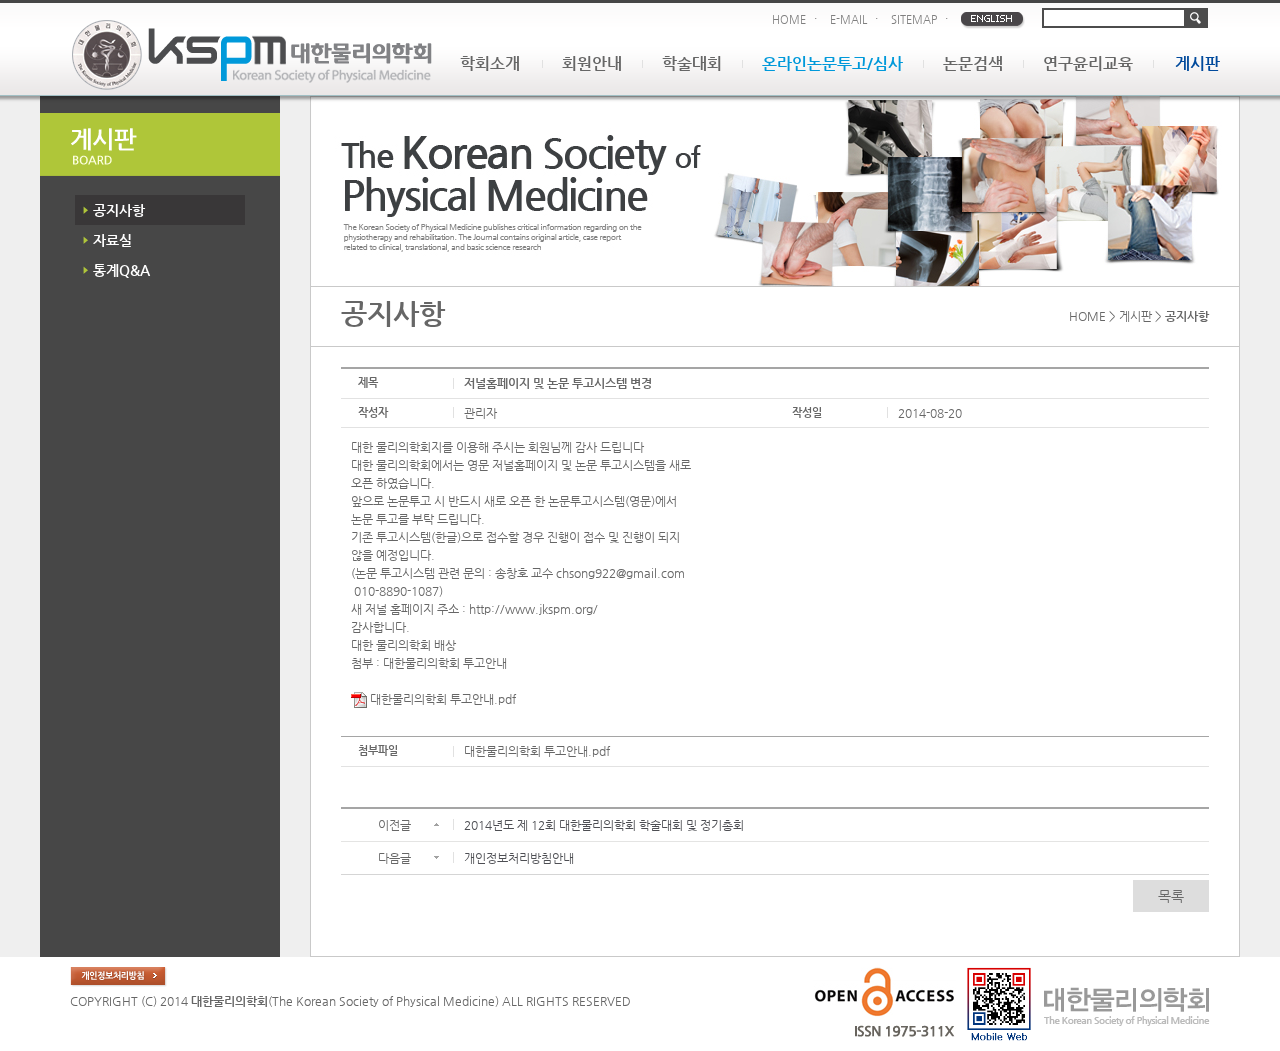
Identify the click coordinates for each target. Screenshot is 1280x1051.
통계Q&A (121, 270)
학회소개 (490, 63)
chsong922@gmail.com (620, 573)
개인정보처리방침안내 (519, 858)
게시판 (1197, 63)
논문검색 (973, 63)
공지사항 (119, 210)
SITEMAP (914, 19)
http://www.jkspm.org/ (533, 609)
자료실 (112, 240)
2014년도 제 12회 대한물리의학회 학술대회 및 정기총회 (604, 825)
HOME (789, 19)
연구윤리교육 (1088, 63)
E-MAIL (848, 19)
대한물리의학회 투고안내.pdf (441, 699)
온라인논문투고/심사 (832, 63)
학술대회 (692, 63)
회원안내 (592, 63)
